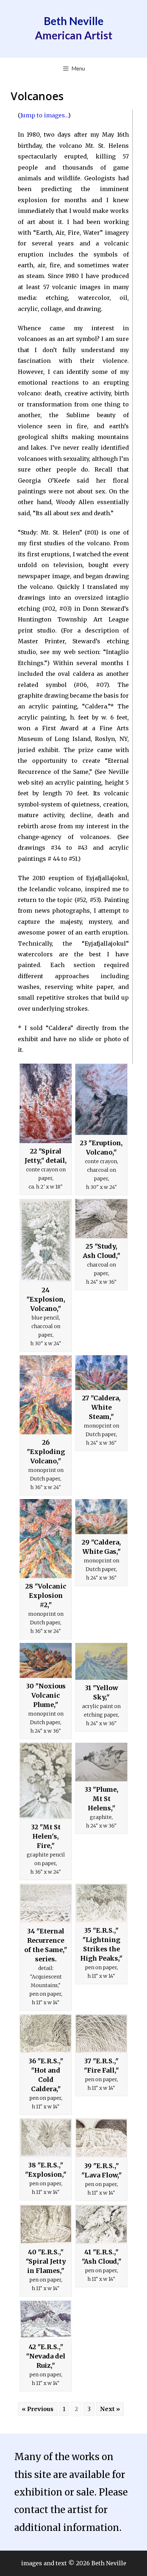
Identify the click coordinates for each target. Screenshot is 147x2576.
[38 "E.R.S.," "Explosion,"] (46, 2138)
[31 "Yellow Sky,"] (101, 1661)
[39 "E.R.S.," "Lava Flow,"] (101, 2138)
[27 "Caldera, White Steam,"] (101, 1373)
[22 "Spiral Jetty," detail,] (46, 1103)
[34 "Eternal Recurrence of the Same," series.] (46, 1903)
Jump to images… (44, 115)
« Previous (38, 2409)
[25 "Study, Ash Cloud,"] (101, 1218)
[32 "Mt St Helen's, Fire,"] (46, 1781)
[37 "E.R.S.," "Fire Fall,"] (101, 2034)
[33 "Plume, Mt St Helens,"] (101, 1762)
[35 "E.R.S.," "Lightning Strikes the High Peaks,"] (101, 1903)
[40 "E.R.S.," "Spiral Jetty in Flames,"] (46, 2224)
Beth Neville (74, 21)
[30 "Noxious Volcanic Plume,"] (46, 1661)
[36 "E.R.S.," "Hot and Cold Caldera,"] (46, 2034)
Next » (110, 2409)
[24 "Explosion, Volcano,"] (46, 1240)
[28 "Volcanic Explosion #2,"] (46, 1538)
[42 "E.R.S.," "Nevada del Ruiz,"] (46, 2319)
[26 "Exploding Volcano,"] (46, 1395)
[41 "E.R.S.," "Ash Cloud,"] (101, 2224)
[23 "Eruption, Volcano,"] (101, 1099)
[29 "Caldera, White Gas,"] (101, 1517)
